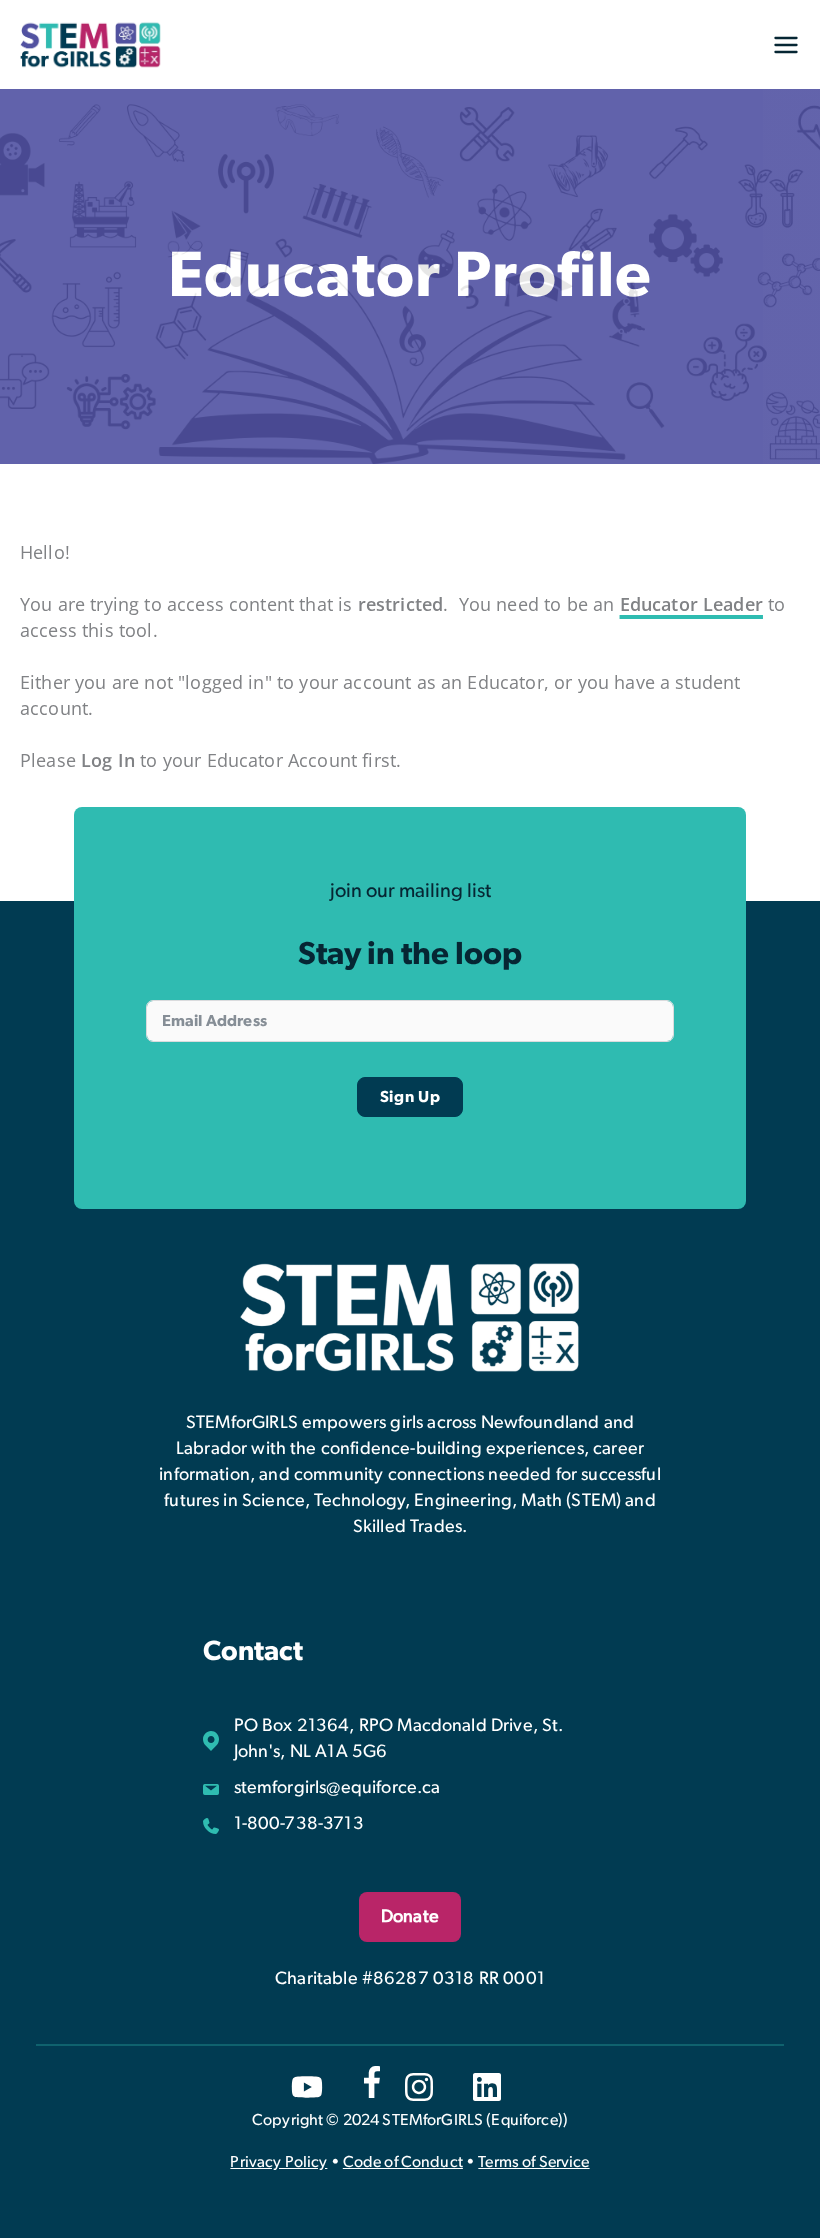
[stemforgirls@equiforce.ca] (322, 1788)
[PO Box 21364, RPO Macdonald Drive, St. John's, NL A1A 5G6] (410, 1739)
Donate (410, 1917)
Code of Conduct (403, 2162)
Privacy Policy (278, 2162)
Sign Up (410, 1097)
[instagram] (419, 2087)
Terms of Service (533, 2162)
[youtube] (307, 2087)
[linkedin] (487, 2087)
